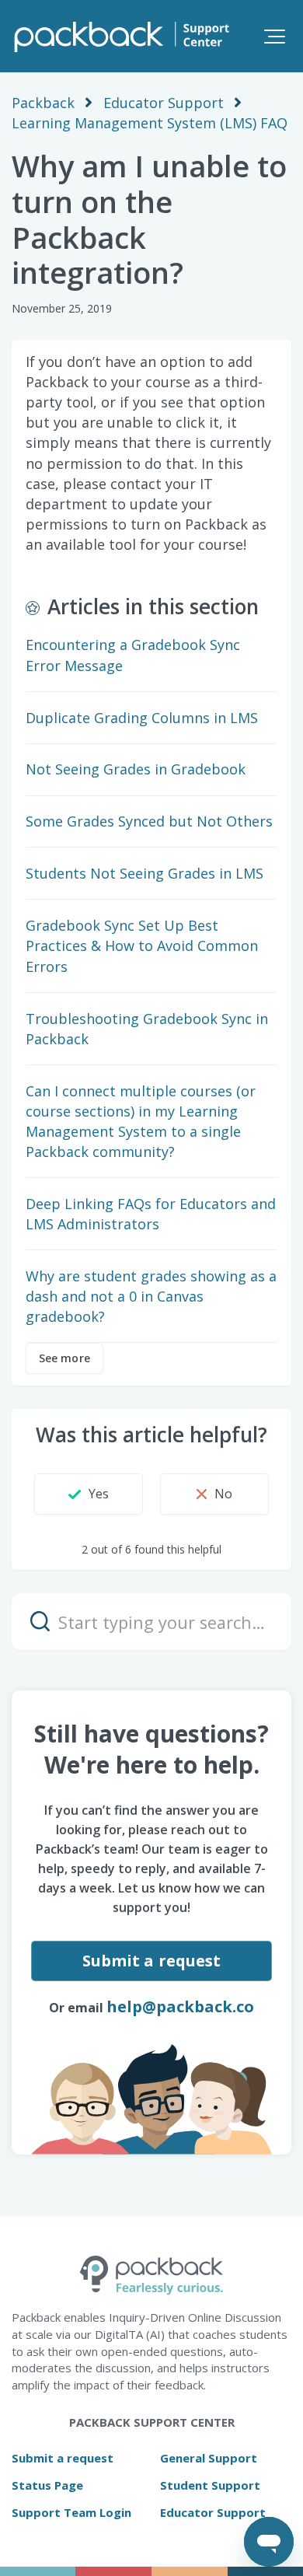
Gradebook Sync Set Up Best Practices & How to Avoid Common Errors (142, 945)
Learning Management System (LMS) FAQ (150, 123)
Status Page (47, 2485)
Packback (43, 103)
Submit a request (152, 1961)
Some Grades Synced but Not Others (149, 821)
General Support (209, 2458)
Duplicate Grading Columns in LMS (142, 718)
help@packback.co (180, 2006)
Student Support (210, 2485)
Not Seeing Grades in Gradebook (136, 769)
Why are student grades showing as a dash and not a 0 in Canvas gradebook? (151, 1296)
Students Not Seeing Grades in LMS (145, 873)
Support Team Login (71, 2512)
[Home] (120, 36)
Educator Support (164, 103)
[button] (275, 36)
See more (64, 1358)
